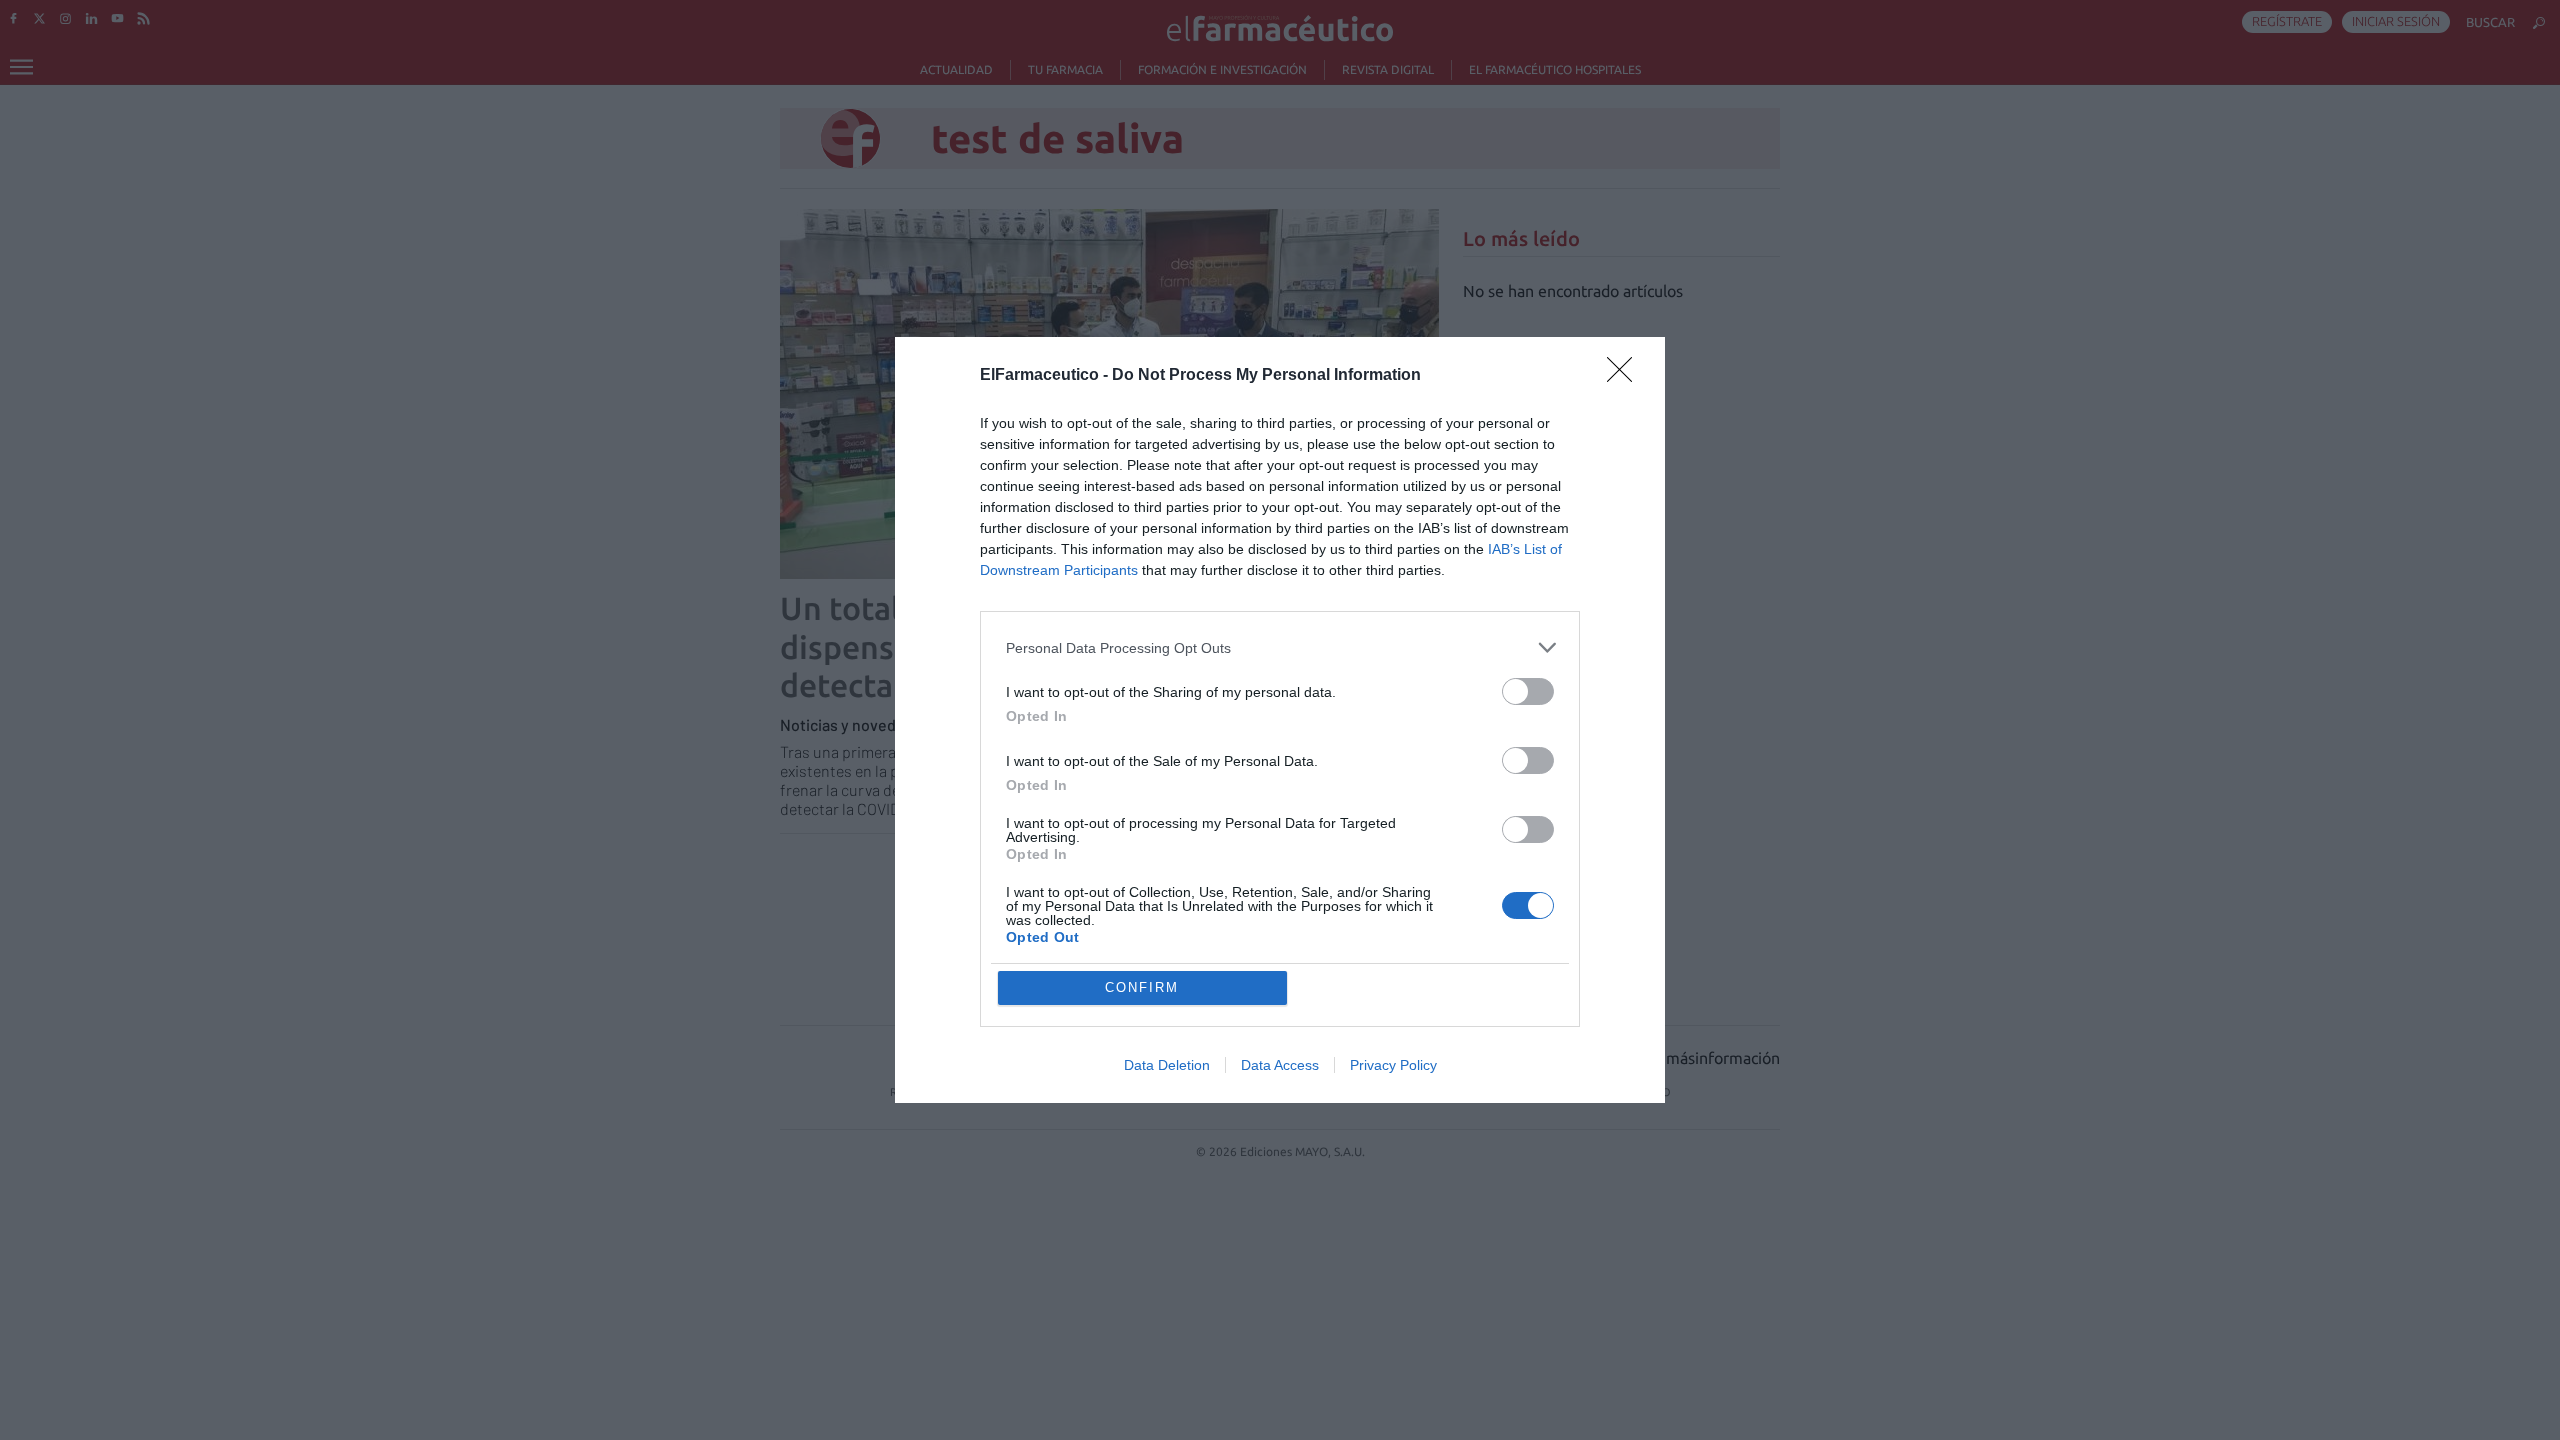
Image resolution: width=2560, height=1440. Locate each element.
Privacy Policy (1393, 1065)
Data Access (1280, 1065)
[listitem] (1280, 647)
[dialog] (1280, 720)
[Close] (1626, 376)
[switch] (1528, 691)
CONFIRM (1142, 987)
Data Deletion (1167, 1065)
